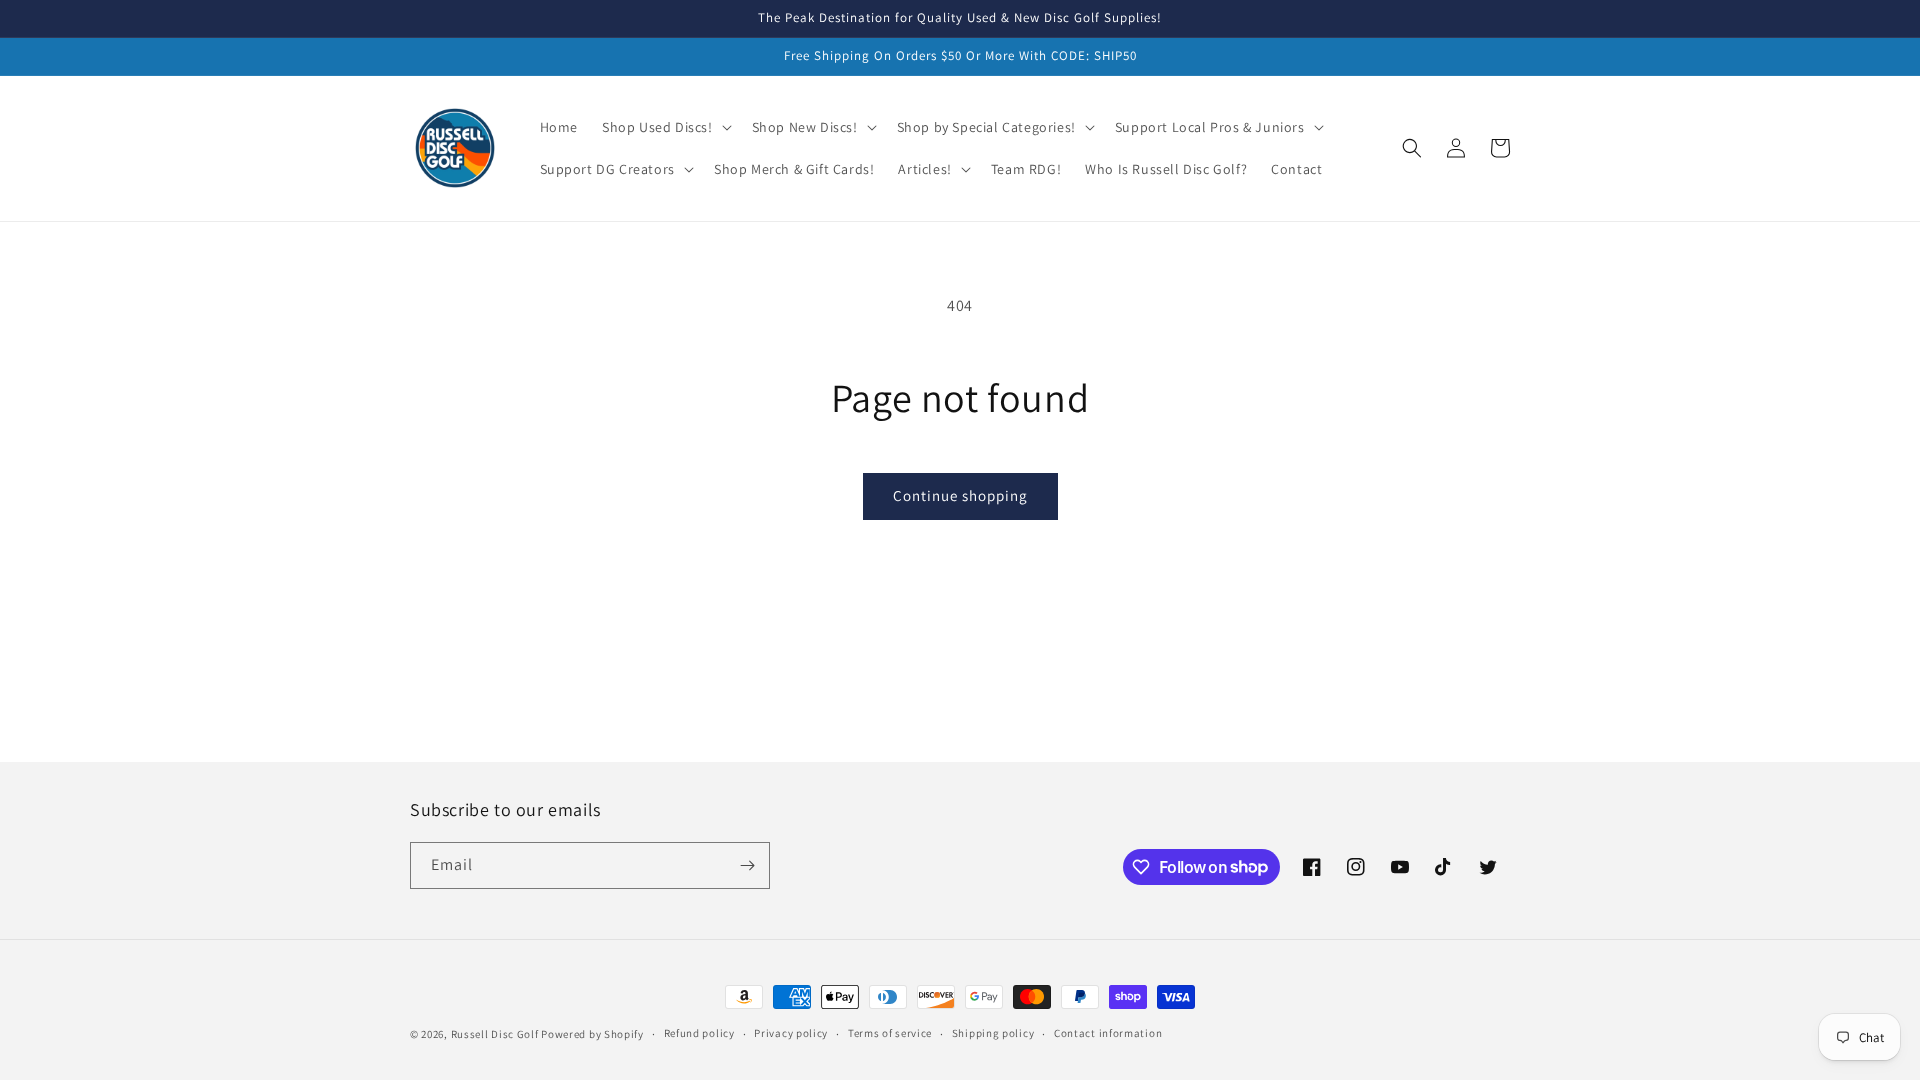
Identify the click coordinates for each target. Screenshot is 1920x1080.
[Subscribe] (747, 865)
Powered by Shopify (592, 1034)
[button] (665, 127)
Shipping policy (993, 1033)
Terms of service (890, 1033)
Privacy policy (791, 1033)
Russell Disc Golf (495, 1034)
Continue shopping (960, 495)
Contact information (1108, 1033)
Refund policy (699, 1033)
